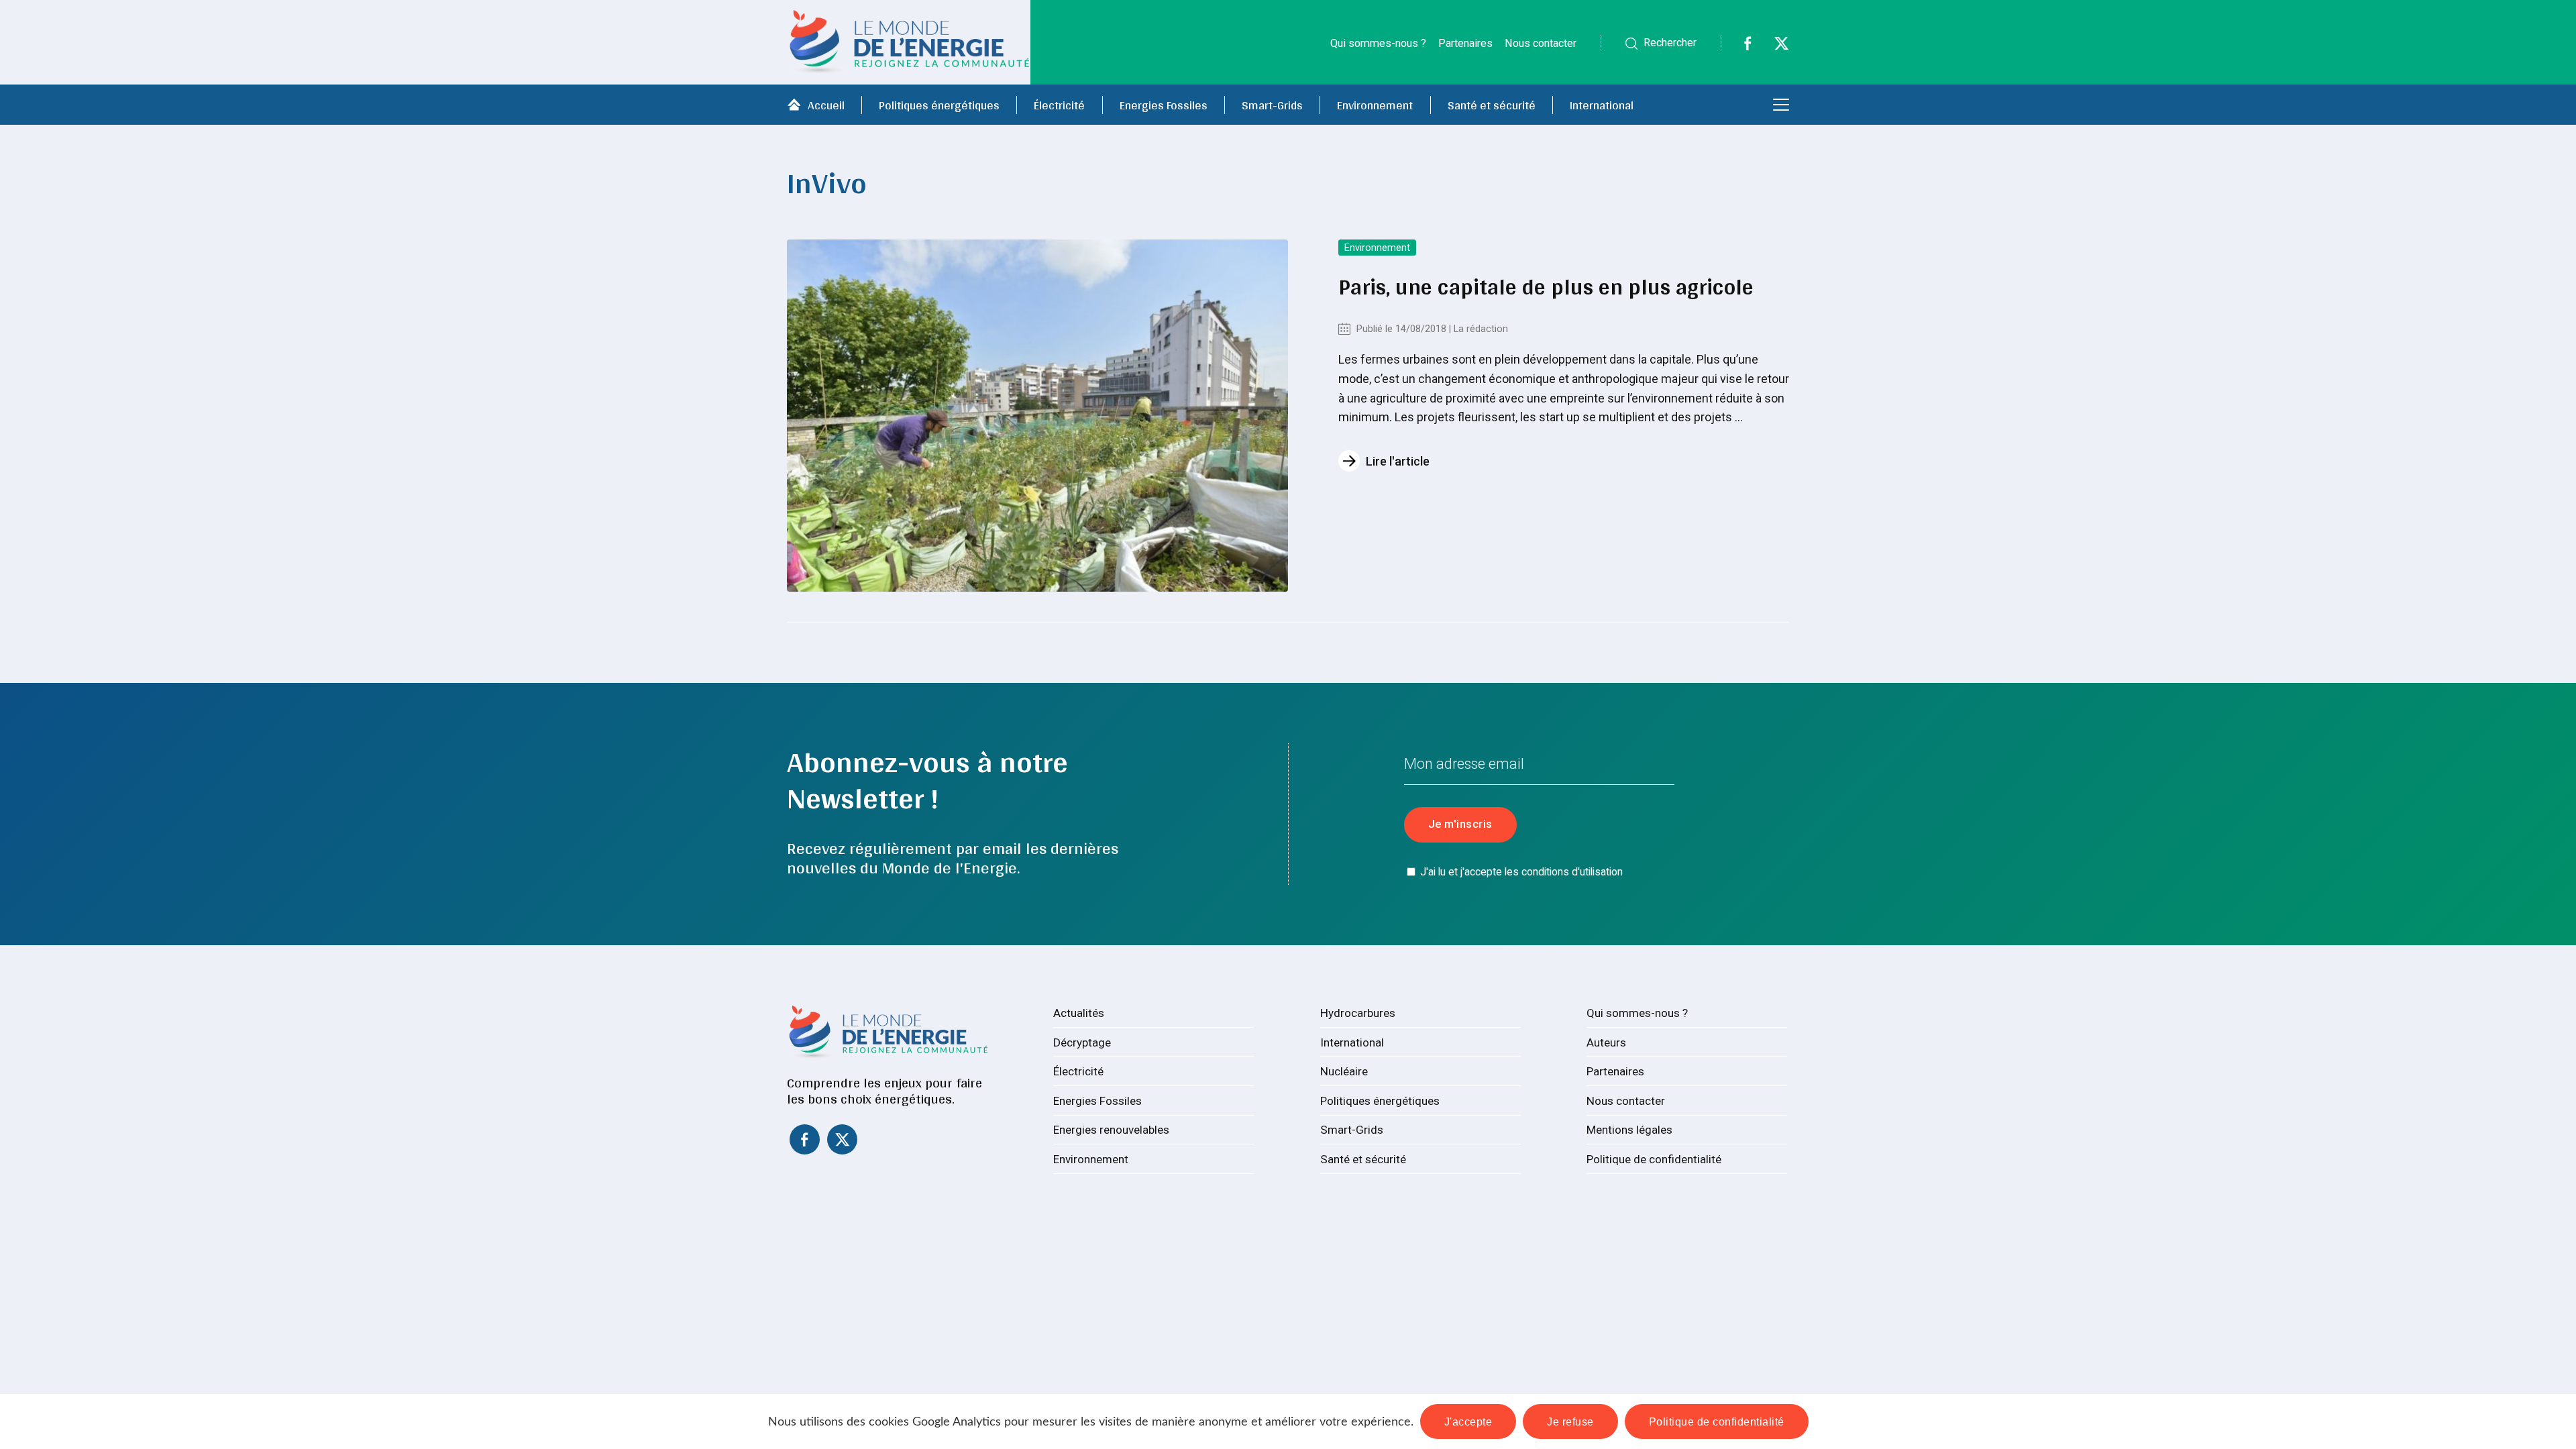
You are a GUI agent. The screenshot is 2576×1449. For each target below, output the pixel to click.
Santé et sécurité (1492, 105)
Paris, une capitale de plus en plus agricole (1546, 286)
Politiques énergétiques (939, 105)
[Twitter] (1773, 47)
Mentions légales (1629, 1130)
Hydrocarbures (1358, 1013)
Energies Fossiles (1164, 105)
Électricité (1059, 105)
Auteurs (1606, 1042)
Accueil (826, 105)
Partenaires (1465, 43)
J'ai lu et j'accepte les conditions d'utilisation (1521, 872)
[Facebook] (1739, 47)
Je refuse (1570, 1421)
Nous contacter (1541, 43)
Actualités (1079, 1013)
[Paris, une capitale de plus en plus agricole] (1037, 416)
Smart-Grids (1272, 105)
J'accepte (1468, 1421)
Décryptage (1082, 1042)
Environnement (1375, 105)
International (1602, 105)
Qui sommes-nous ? (1378, 43)
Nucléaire (1344, 1071)
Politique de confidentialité (1654, 1159)
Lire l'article (1398, 461)
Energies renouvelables (1111, 1130)
